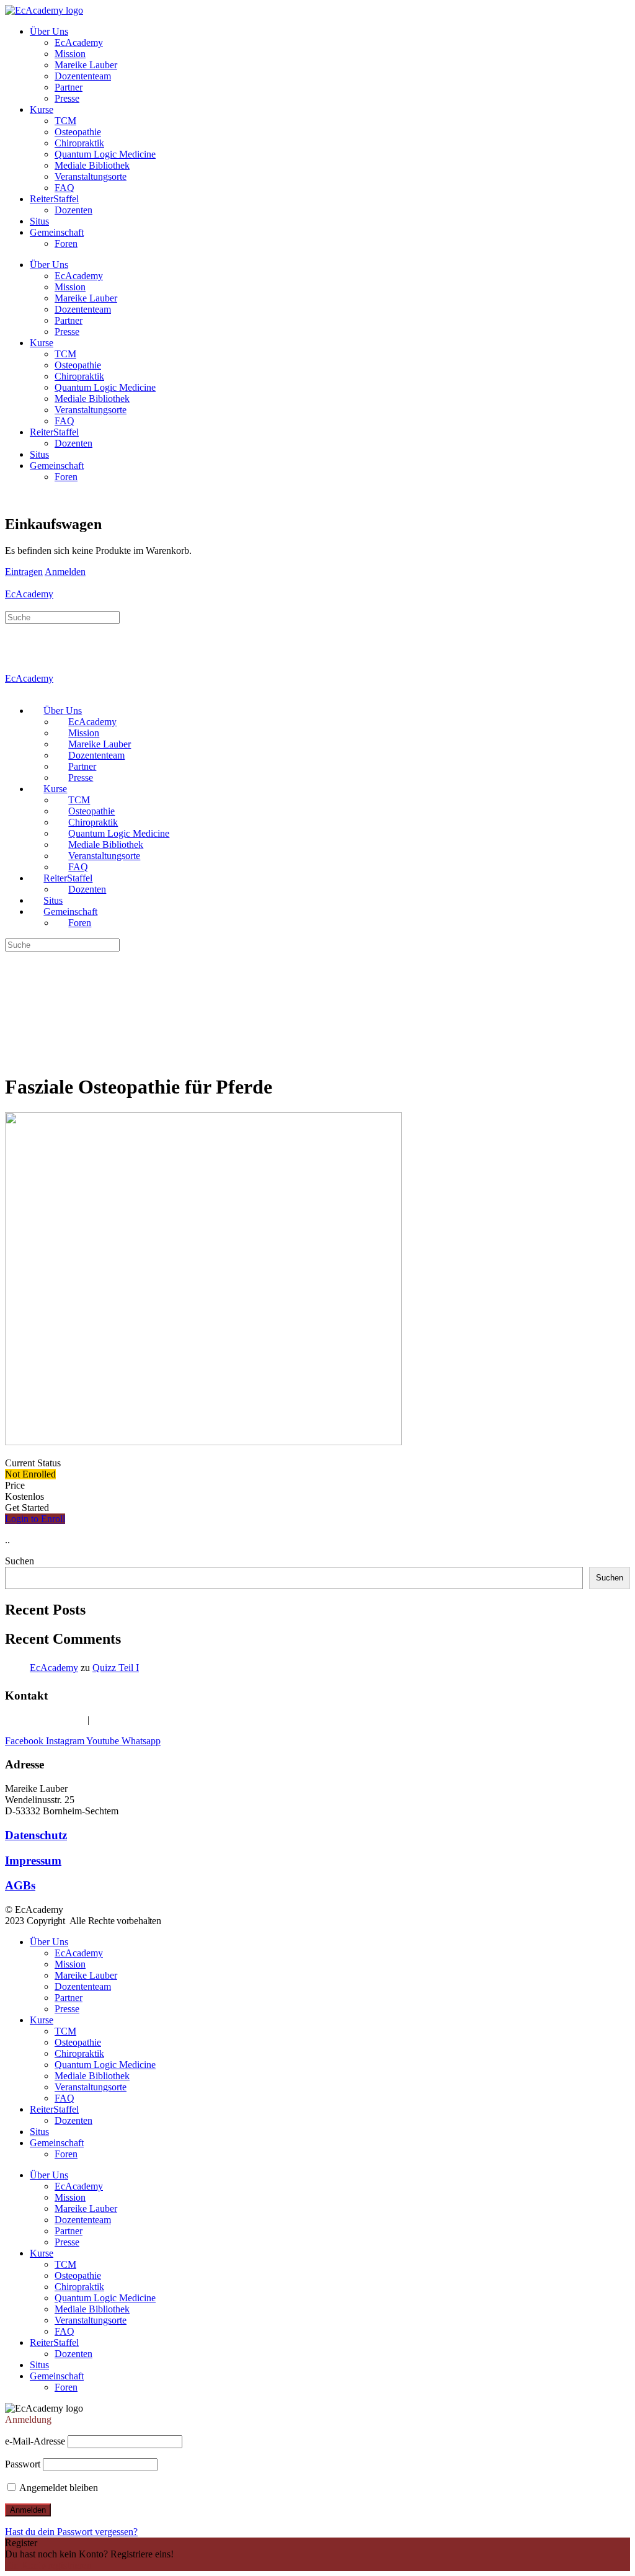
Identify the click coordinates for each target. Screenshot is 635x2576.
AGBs (20, 1885)
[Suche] (12, 605)
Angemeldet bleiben (58, 2488)
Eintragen (24, 572)
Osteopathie (78, 132)
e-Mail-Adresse (35, 2441)
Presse (67, 98)
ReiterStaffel (54, 199)
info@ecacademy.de (131, 1720)
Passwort (23, 2464)
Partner (69, 87)
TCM (65, 121)
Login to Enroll (35, 1519)
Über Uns (49, 31)
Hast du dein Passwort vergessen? (71, 2532)
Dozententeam (83, 76)
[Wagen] (12, 498)
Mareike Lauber (86, 65)
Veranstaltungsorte (91, 176)
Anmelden (65, 572)
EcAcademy (79, 42)
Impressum (33, 1861)
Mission (70, 54)
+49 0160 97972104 (45, 1720)
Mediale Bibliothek (92, 165)
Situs (39, 221)
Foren (66, 243)
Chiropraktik (79, 143)
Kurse (42, 109)
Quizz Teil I (116, 1668)
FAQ (64, 188)
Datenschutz (36, 1835)
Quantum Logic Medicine (105, 154)
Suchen (20, 1561)
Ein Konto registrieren (48, 2565)
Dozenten (73, 210)
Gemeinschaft (57, 232)
